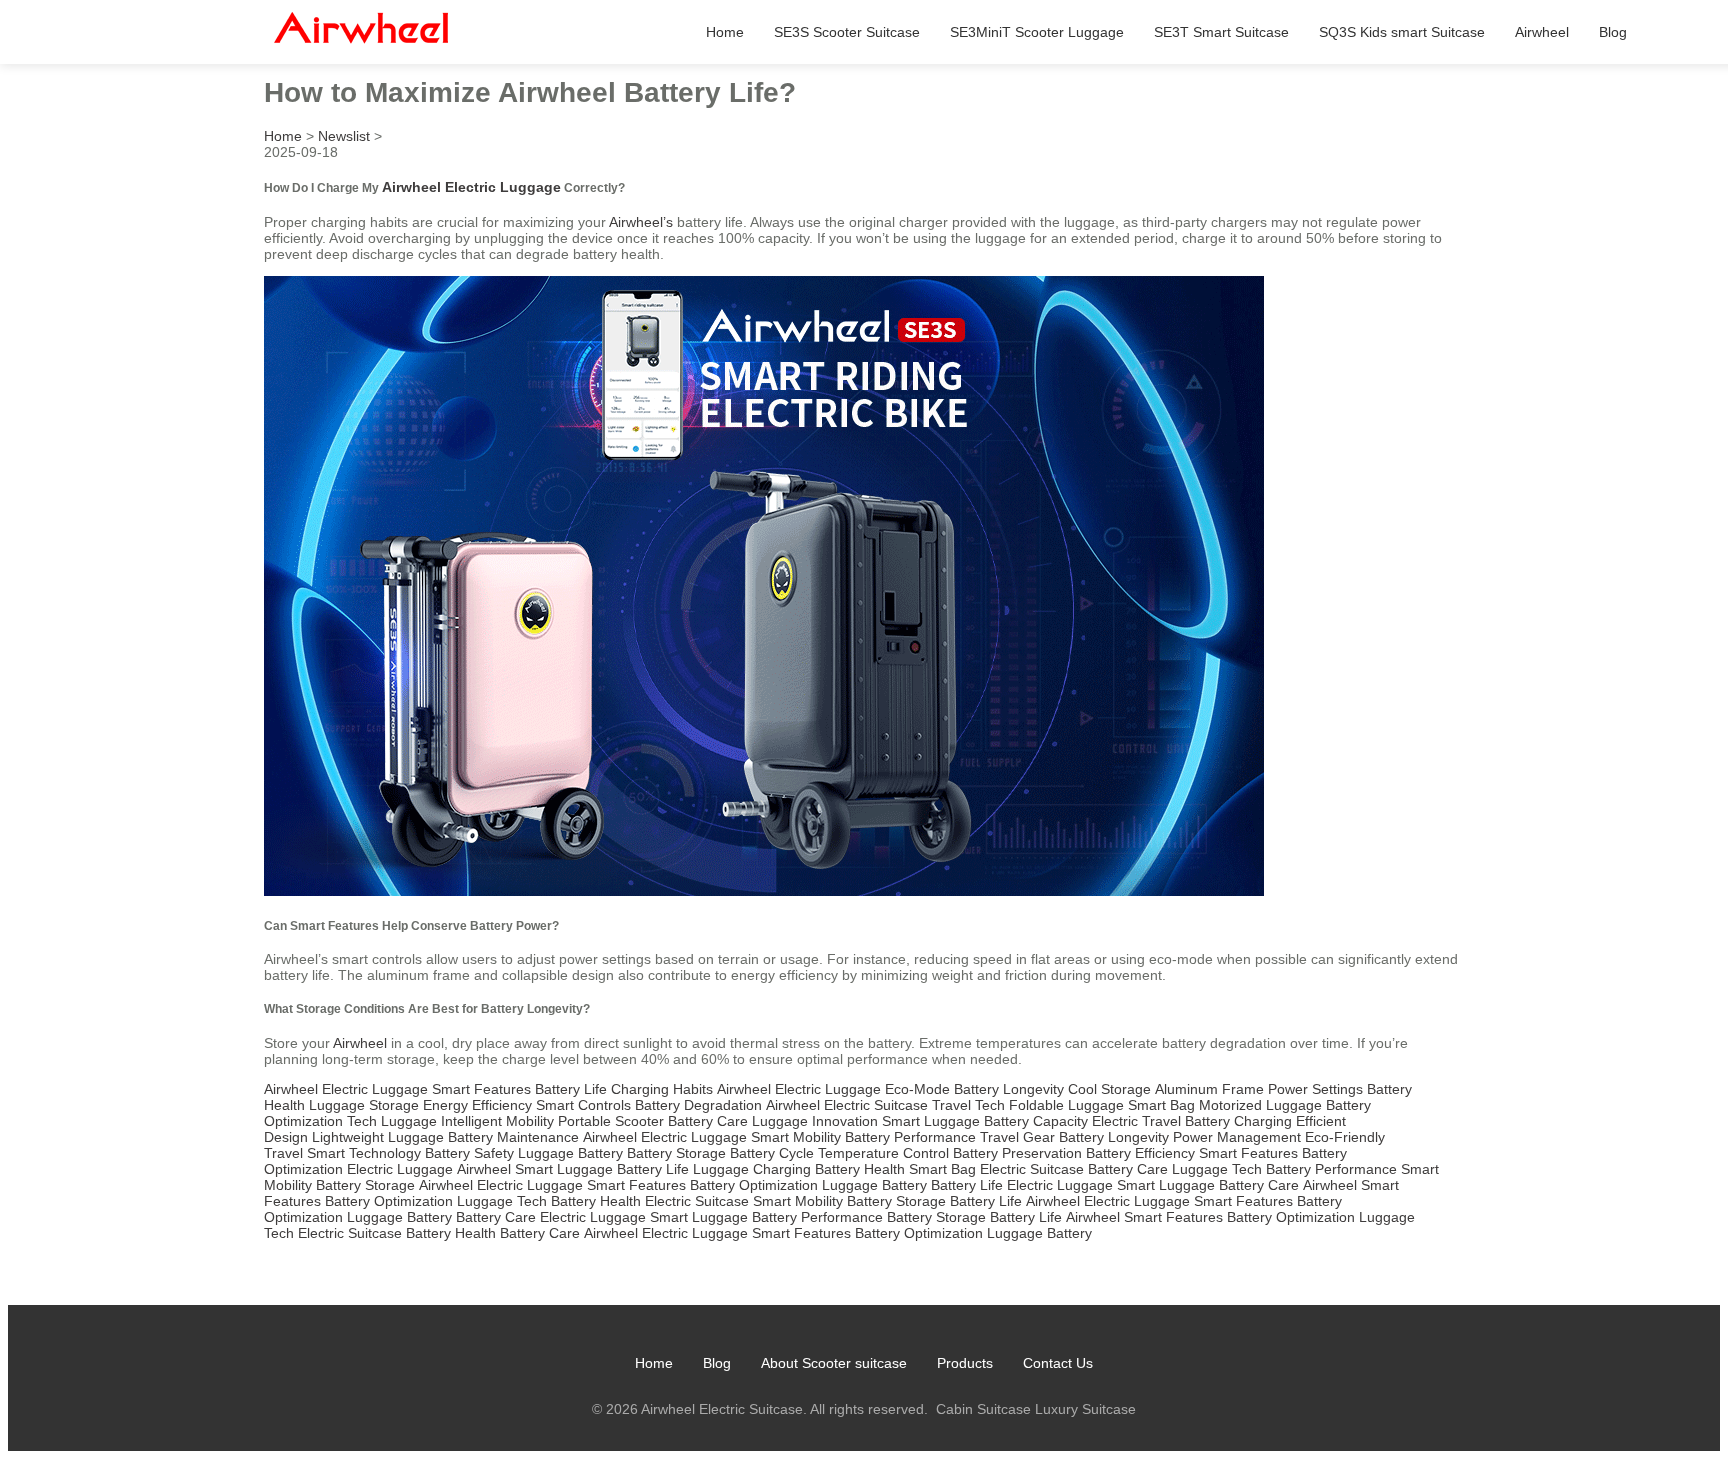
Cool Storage (1109, 1089)
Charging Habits (662, 1089)
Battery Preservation (1017, 1153)
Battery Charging (1238, 1121)
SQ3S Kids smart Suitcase (1402, 32)
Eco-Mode (917, 1089)
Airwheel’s (641, 222)
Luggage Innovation (815, 1121)
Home (725, 32)
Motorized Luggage (1260, 1105)
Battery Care (708, 1121)
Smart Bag (1161, 1105)
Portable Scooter (611, 1121)
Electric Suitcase (876, 1105)
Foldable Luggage (1066, 1105)
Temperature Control (883, 1153)
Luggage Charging (752, 1169)
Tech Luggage (392, 1121)
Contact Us (1058, 1363)
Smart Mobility (796, 1137)
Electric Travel (1136, 1121)
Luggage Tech (1217, 1169)
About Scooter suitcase (834, 1363)
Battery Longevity (1009, 1089)
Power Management (1237, 1137)
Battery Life (571, 1089)
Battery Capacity (1036, 1121)
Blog (1613, 32)
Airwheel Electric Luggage (471, 187)
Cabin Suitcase (983, 1409)
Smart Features (481, 1089)
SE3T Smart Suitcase (1221, 32)
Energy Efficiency (477, 1105)
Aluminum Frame (1209, 1089)
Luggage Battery (570, 1153)
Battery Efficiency (1140, 1153)
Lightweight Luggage (378, 1137)
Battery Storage (676, 1153)
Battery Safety (469, 1153)
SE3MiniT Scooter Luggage (1037, 32)
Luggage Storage (364, 1105)
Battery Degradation (698, 1105)
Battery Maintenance (513, 1137)
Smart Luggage (931, 1121)
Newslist (344, 136)
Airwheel (1542, 32)
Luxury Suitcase (1085, 1409)
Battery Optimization (754, 1185)
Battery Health (860, 1169)
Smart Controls (583, 1105)
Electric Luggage (375, 1089)
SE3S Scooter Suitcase (847, 32)
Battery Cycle (772, 1153)
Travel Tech (968, 1105)
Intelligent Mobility (497, 1121)
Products (965, 1363)
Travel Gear (1017, 1137)
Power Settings (1315, 1089)
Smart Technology (364, 1153)
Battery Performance (910, 1137)
